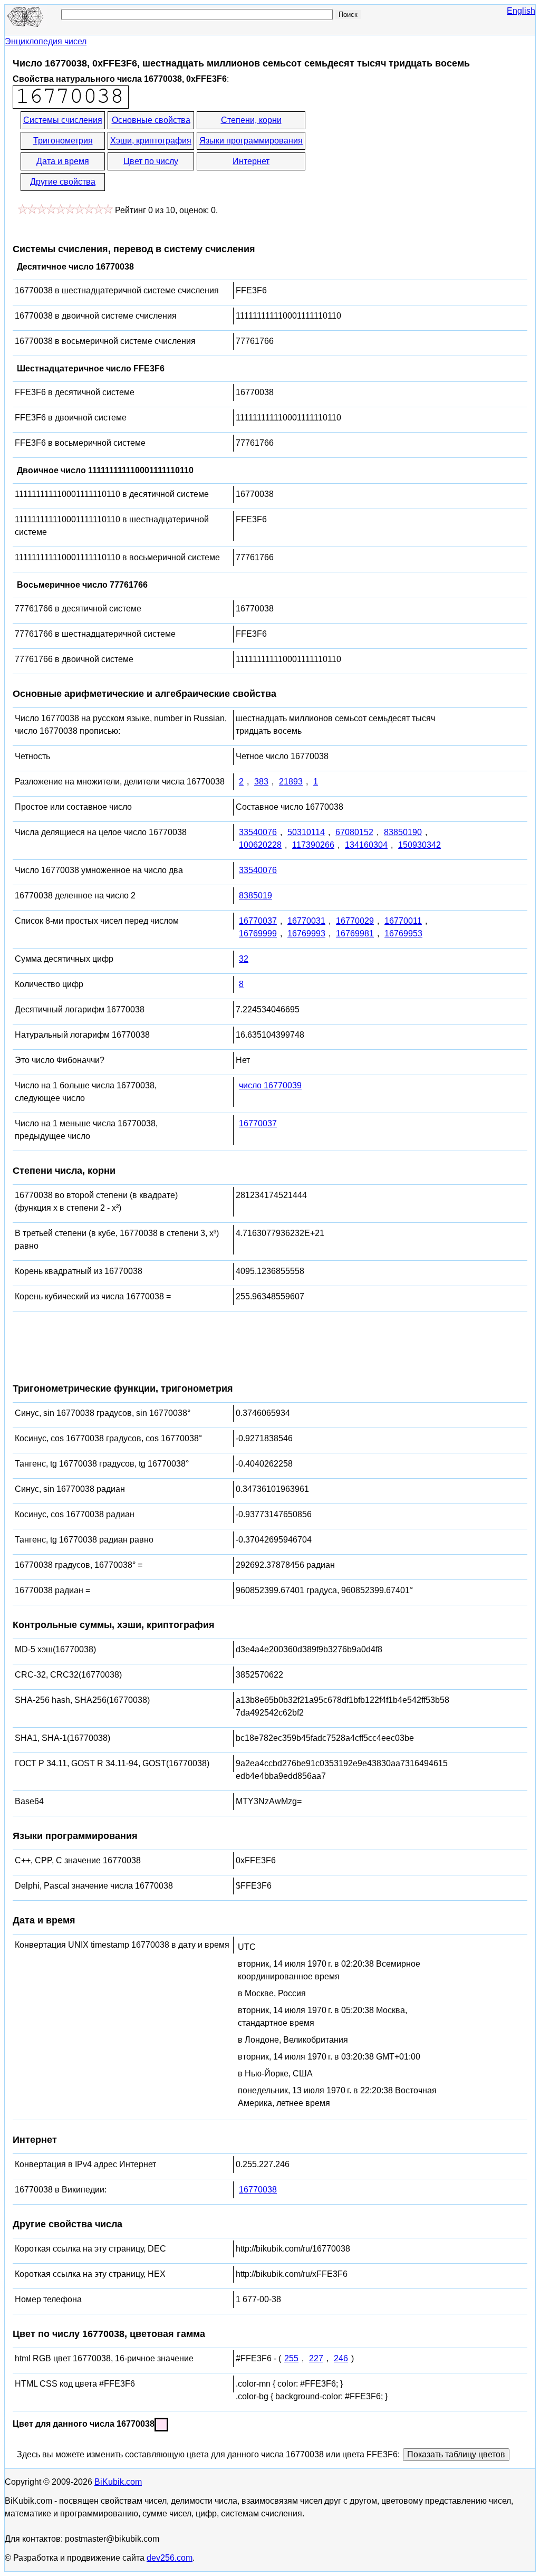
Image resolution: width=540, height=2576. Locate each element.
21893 (291, 782)
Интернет (251, 161)
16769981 (355, 933)
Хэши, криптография (151, 141)
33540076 (258, 832)
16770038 (258, 2190)
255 (291, 2358)
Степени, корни (251, 120)
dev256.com (170, 2558)
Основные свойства (151, 120)
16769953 (403, 933)
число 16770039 (270, 1085)
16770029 (355, 921)
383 (261, 782)
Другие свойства (63, 182)
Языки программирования (251, 141)
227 (316, 2358)
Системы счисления (63, 120)
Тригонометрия (63, 141)
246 (341, 2358)
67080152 (354, 832)
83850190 (403, 832)
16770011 (403, 921)
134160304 (366, 845)
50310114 (306, 832)
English (521, 11)
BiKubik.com (118, 2482)
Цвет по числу (151, 161)
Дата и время (63, 161)
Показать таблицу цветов (456, 2454)
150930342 (420, 845)
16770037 (258, 921)
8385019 (255, 896)
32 (244, 959)
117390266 (313, 845)
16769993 (306, 933)
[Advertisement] (402, 152)
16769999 (258, 933)
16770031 (306, 921)
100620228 (260, 845)
